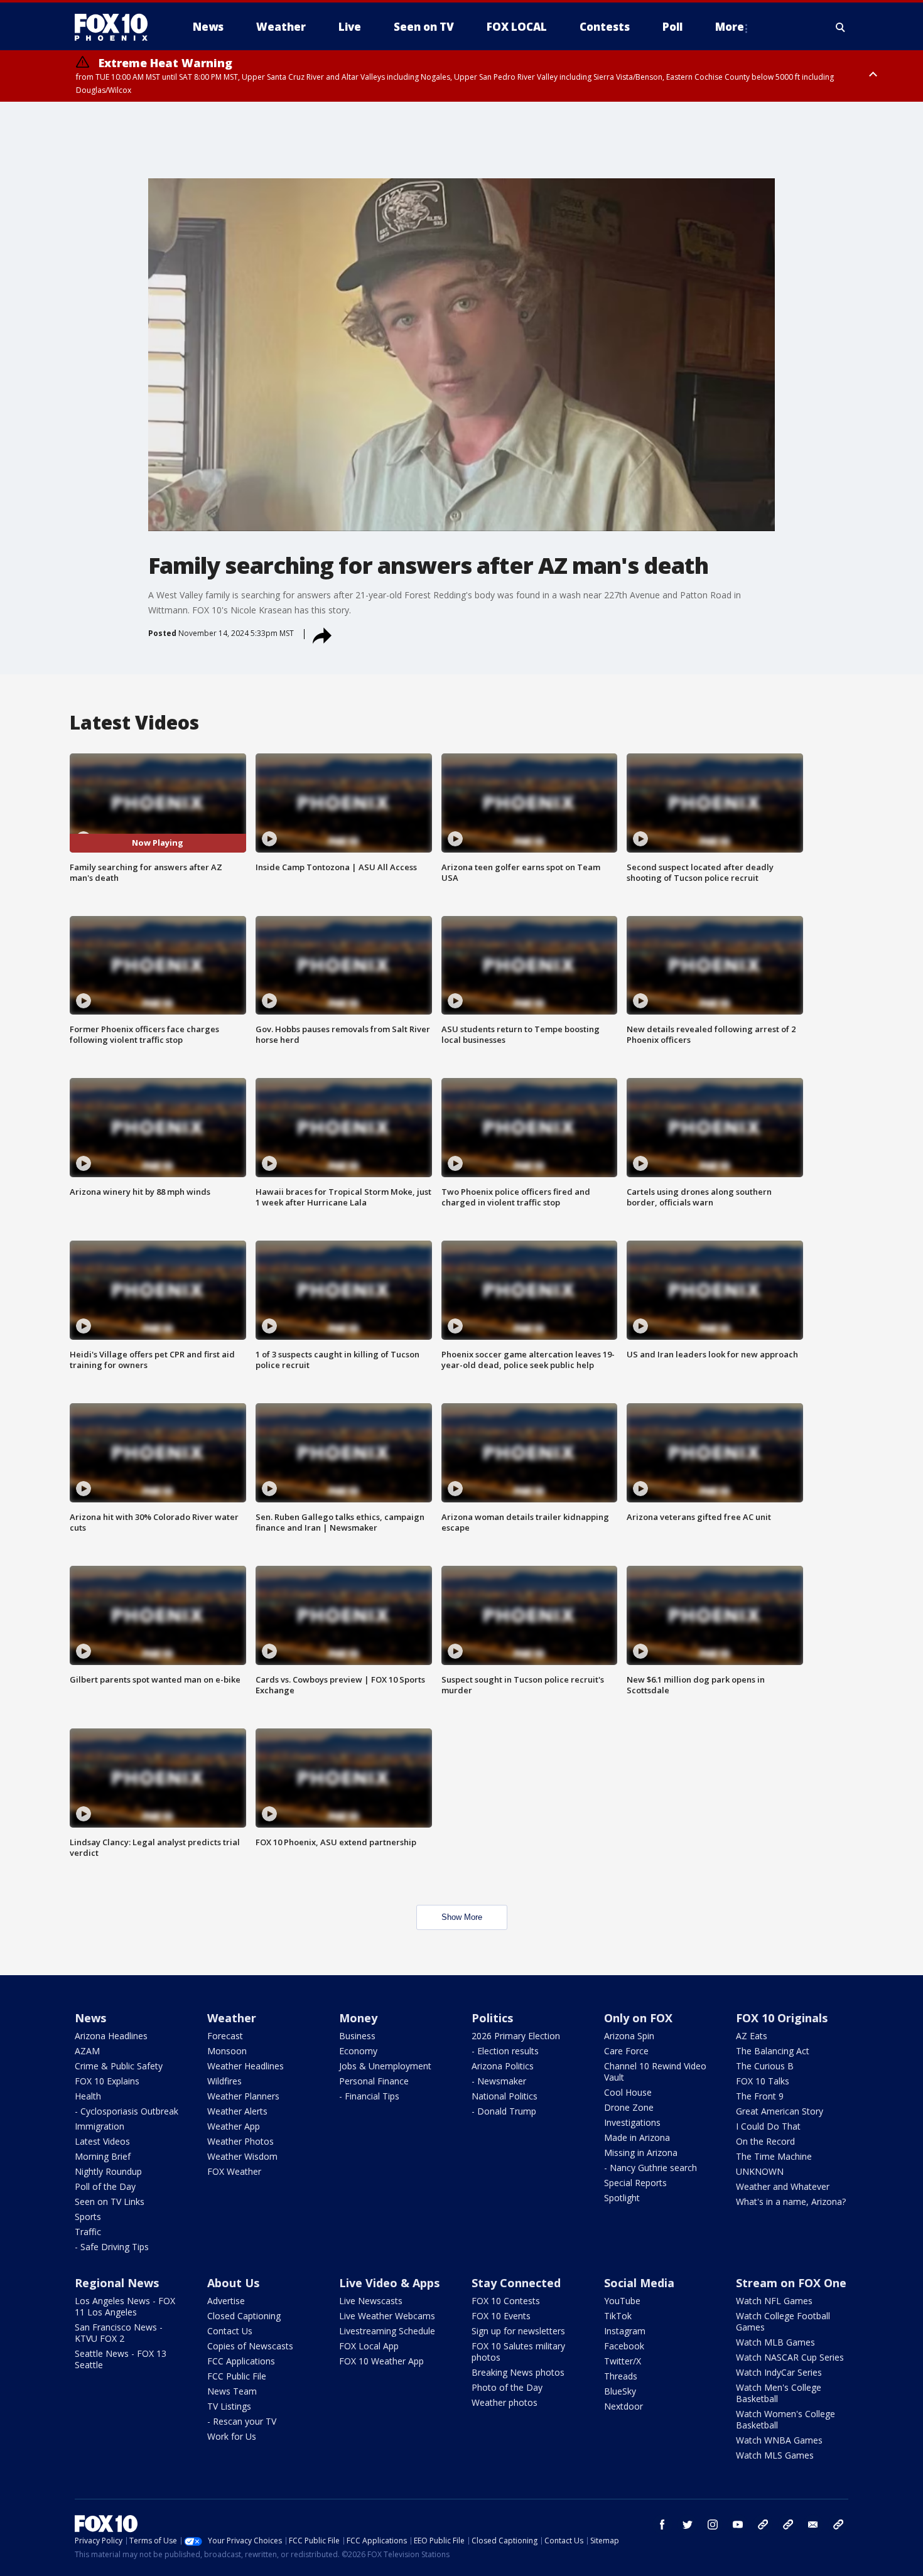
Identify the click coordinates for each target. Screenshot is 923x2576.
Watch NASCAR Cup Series (790, 2357)
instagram (713, 2525)
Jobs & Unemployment (385, 2066)
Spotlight (622, 2198)
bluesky (788, 2525)
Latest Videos (102, 2141)
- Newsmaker (499, 2081)
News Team (232, 2391)
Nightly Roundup (108, 2171)
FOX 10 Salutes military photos (518, 2352)
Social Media (639, 2283)
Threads (621, 2376)
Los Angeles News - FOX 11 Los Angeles (125, 2306)
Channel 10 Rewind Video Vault (655, 2072)
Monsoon (227, 2051)
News (90, 2018)
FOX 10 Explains (107, 2081)
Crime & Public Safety (119, 2066)
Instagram (625, 2331)
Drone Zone (629, 2107)
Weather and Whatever (783, 2186)
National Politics (505, 2096)
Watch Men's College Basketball (779, 2393)
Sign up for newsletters (518, 2331)
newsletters (838, 2525)
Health (88, 2096)
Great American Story (780, 2111)
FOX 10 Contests (506, 2301)
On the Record (765, 2141)
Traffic (88, 2232)
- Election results (505, 2051)
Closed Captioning (244, 2316)
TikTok (618, 2316)
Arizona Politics (503, 2066)
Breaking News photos (518, 2372)
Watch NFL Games (774, 2301)
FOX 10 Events (501, 2316)
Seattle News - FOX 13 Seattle (121, 2359)
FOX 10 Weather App (381, 2361)
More (730, 27)
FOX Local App (369, 2346)
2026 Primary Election (516, 2036)
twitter (688, 2525)
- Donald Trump (504, 2111)
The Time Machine (774, 2156)
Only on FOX (638, 2018)
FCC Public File (237, 2376)
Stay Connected (516, 2283)
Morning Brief (103, 2156)
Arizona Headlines (111, 2036)
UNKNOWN (760, 2171)
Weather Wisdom (242, 2156)
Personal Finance (374, 2081)
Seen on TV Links (110, 2201)
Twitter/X (623, 2361)
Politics (492, 2018)
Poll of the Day (105, 2186)
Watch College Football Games (783, 2321)
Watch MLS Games (775, 2455)
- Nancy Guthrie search (650, 2168)
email (813, 2525)
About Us (233, 2283)
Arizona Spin (629, 2036)
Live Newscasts (371, 2301)
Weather (232, 2018)
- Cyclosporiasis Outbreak (127, 2111)
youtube (738, 2525)
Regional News (117, 2283)
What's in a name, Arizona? (791, 2201)
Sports (88, 2217)
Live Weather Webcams (387, 2316)
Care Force (626, 2051)
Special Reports (635, 2183)
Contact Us (230, 2331)
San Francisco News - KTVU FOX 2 (119, 2333)
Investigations (632, 2122)
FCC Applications (241, 2361)
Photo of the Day (507, 2387)
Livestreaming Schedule (387, 2331)
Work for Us (232, 2436)
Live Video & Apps (389, 2283)
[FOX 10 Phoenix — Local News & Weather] (116, 27)
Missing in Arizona (641, 2153)
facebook (662, 2525)
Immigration (100, 2126)
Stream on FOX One (791, 2283)
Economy (358, 2051)
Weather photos (505, 2402)
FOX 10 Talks (763, 2081)
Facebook (624, 2346)
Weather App (234, 2126)
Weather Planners (243, 2096)
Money (358, 2018)
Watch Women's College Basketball (785, 2419)
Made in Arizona (637, 2137)
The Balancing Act (773, 2051)
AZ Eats (752, 2036)
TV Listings (229, 2406)
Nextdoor (623, 2406)
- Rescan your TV (242, 2421)
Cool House (628, 2092)
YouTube (622, 2301)
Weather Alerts (237, 2111)
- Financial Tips (369, 2096)
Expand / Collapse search (841, 27)
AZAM (87, 2051)
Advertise (226, 2301)
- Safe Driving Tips (112, 2247)
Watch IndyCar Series (779, 2372)
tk (763, 2525)
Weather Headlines (246, 2066)
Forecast (225, 2036)
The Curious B (765, 2066)
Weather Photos (240, 2141)
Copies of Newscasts (250, 2346)
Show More (462, 1917)
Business (357, 2036)
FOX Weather (234, 2171)
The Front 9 (760, 2096)
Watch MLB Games (775, 2342)
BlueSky (620, 2391)
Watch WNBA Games (779, 2440)
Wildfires (224, 2081)
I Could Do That (768, 2126)
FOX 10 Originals (782, 2018)
